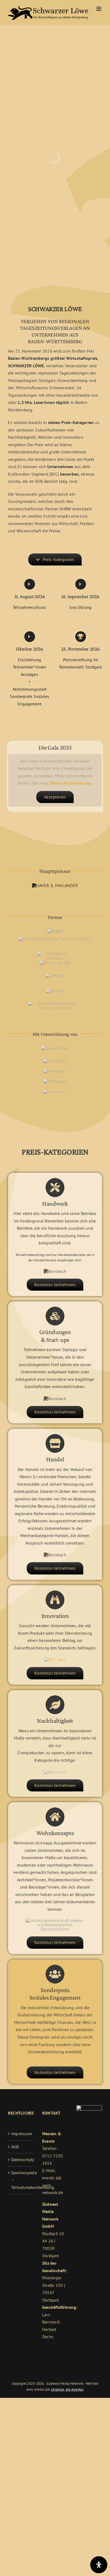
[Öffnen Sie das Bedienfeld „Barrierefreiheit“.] (99, 2565)
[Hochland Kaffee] (55, 1091)
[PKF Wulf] (55, 1660)
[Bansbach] (55, 1772)
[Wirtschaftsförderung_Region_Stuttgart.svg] (55, 1003)
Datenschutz (21, 2160)
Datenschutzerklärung (70, 783)
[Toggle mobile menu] (99, 9)
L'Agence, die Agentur (67, 2389)
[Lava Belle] (55, 1081)
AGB (15, 2147)
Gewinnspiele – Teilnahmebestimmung (21, 2180)
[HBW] (55, 1555)
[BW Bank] (55, 1398)
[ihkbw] (55, 976)
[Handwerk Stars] (55, 1271)
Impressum (21, 2134)
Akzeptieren (55, 797)
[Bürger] (55, 1061)
